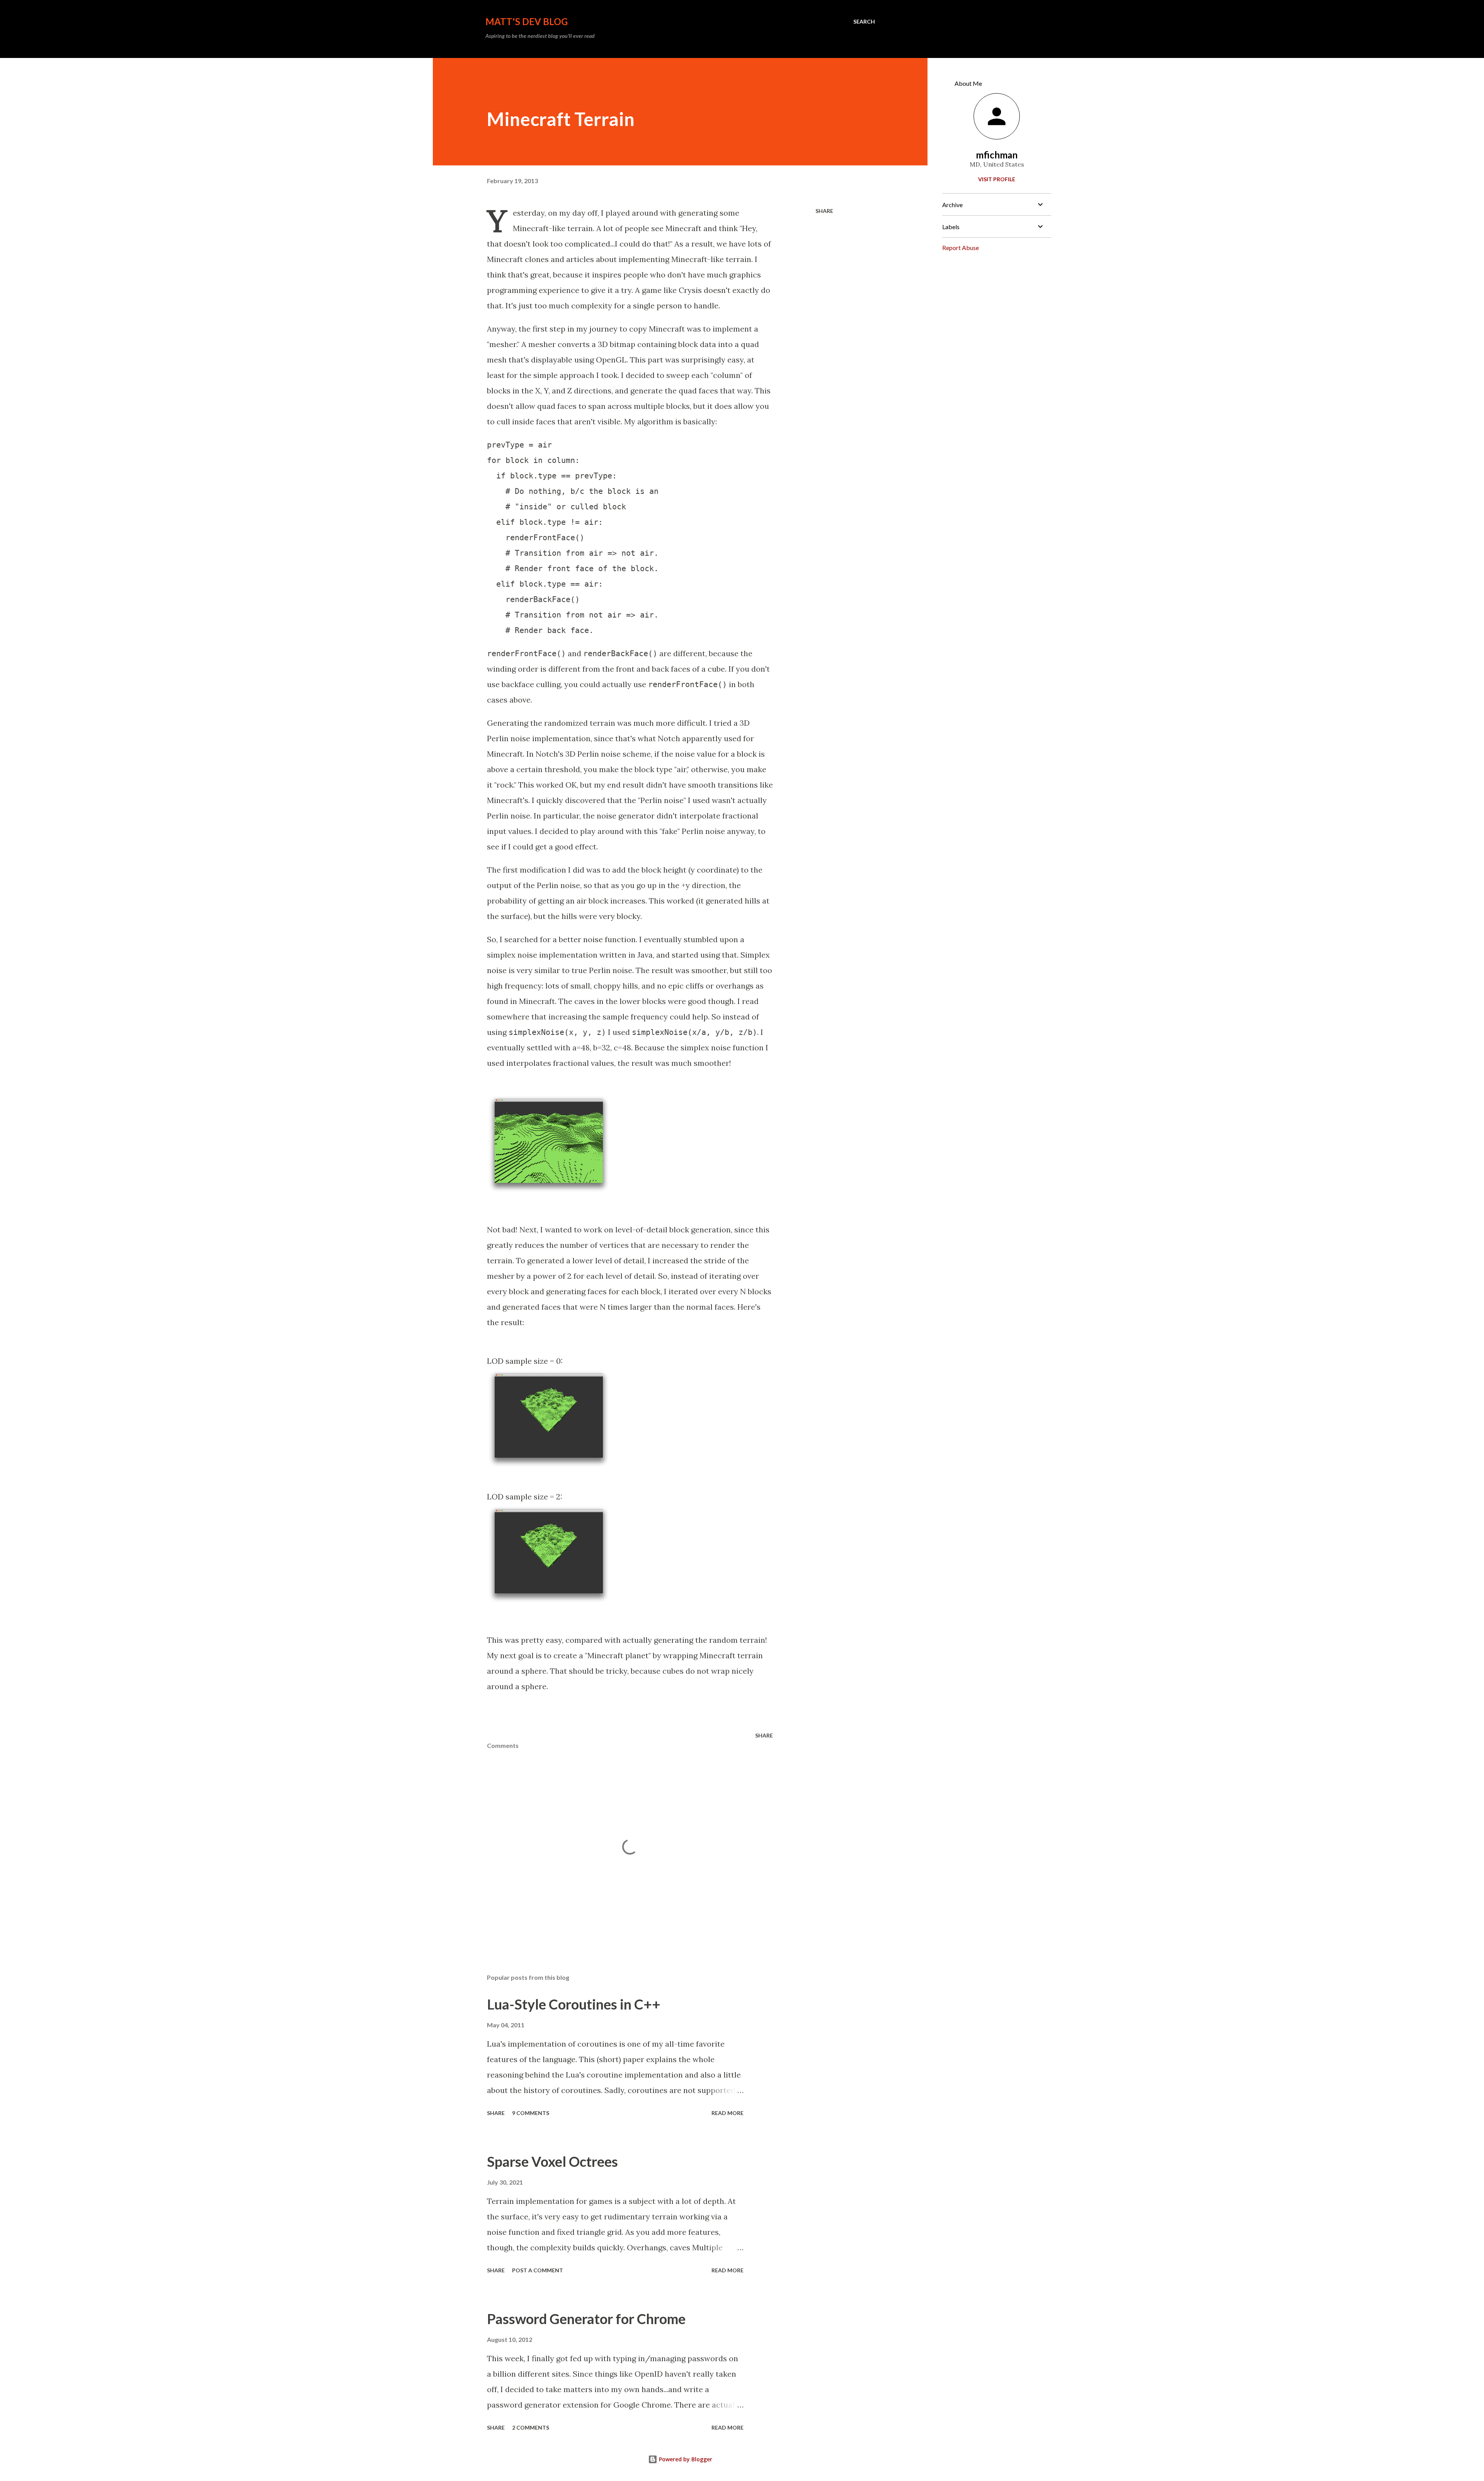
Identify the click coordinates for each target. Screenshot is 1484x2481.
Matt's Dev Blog (527, 21)
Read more (728, 2113)
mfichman (997, 155)
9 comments (531, 2113)
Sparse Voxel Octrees (552, 2161)
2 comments (531, 2427)
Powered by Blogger (685, 2459)
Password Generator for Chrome (586, 2319)
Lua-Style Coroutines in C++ (574, 2004)
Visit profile (997, 179)
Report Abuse (961, 248)
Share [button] (824, 211)
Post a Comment (538, 2270)
